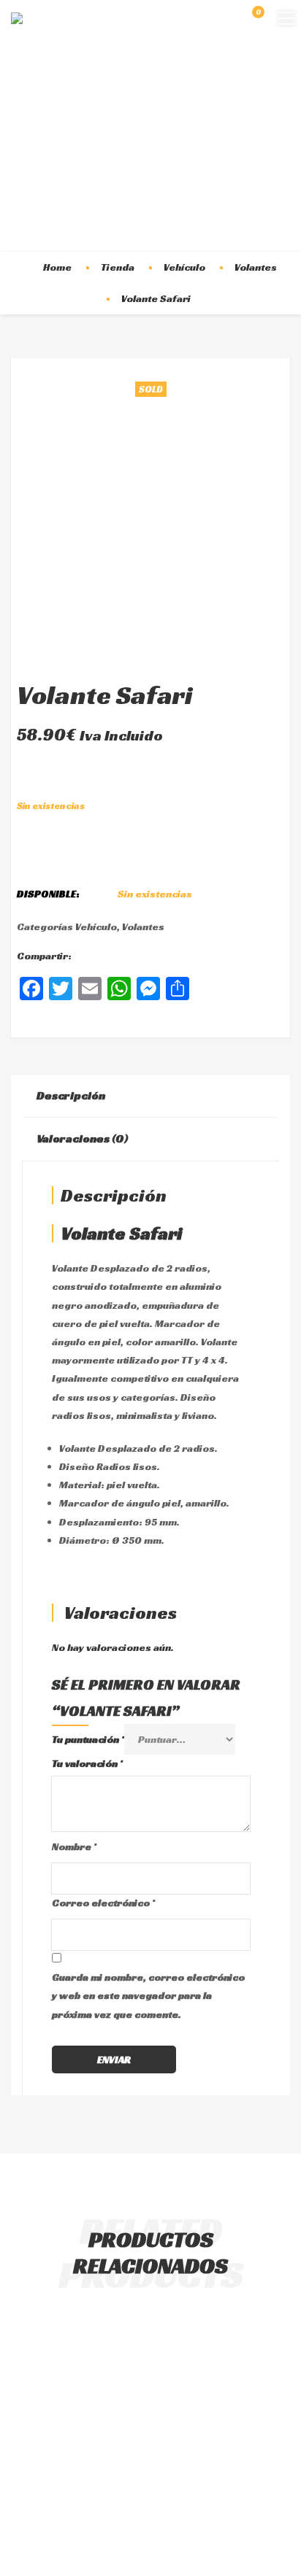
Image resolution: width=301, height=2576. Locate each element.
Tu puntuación (88, 1739)
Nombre (74, 1846)
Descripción (71, 1095)
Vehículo (184, 267)
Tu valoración (87, 1763)
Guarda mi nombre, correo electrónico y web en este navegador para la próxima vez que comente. (148, 1995)
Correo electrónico (103, 1903)
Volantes (256, 267)
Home (57, 267)
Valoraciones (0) (83, 1138)
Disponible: (48, 894)
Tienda (118, 267)
